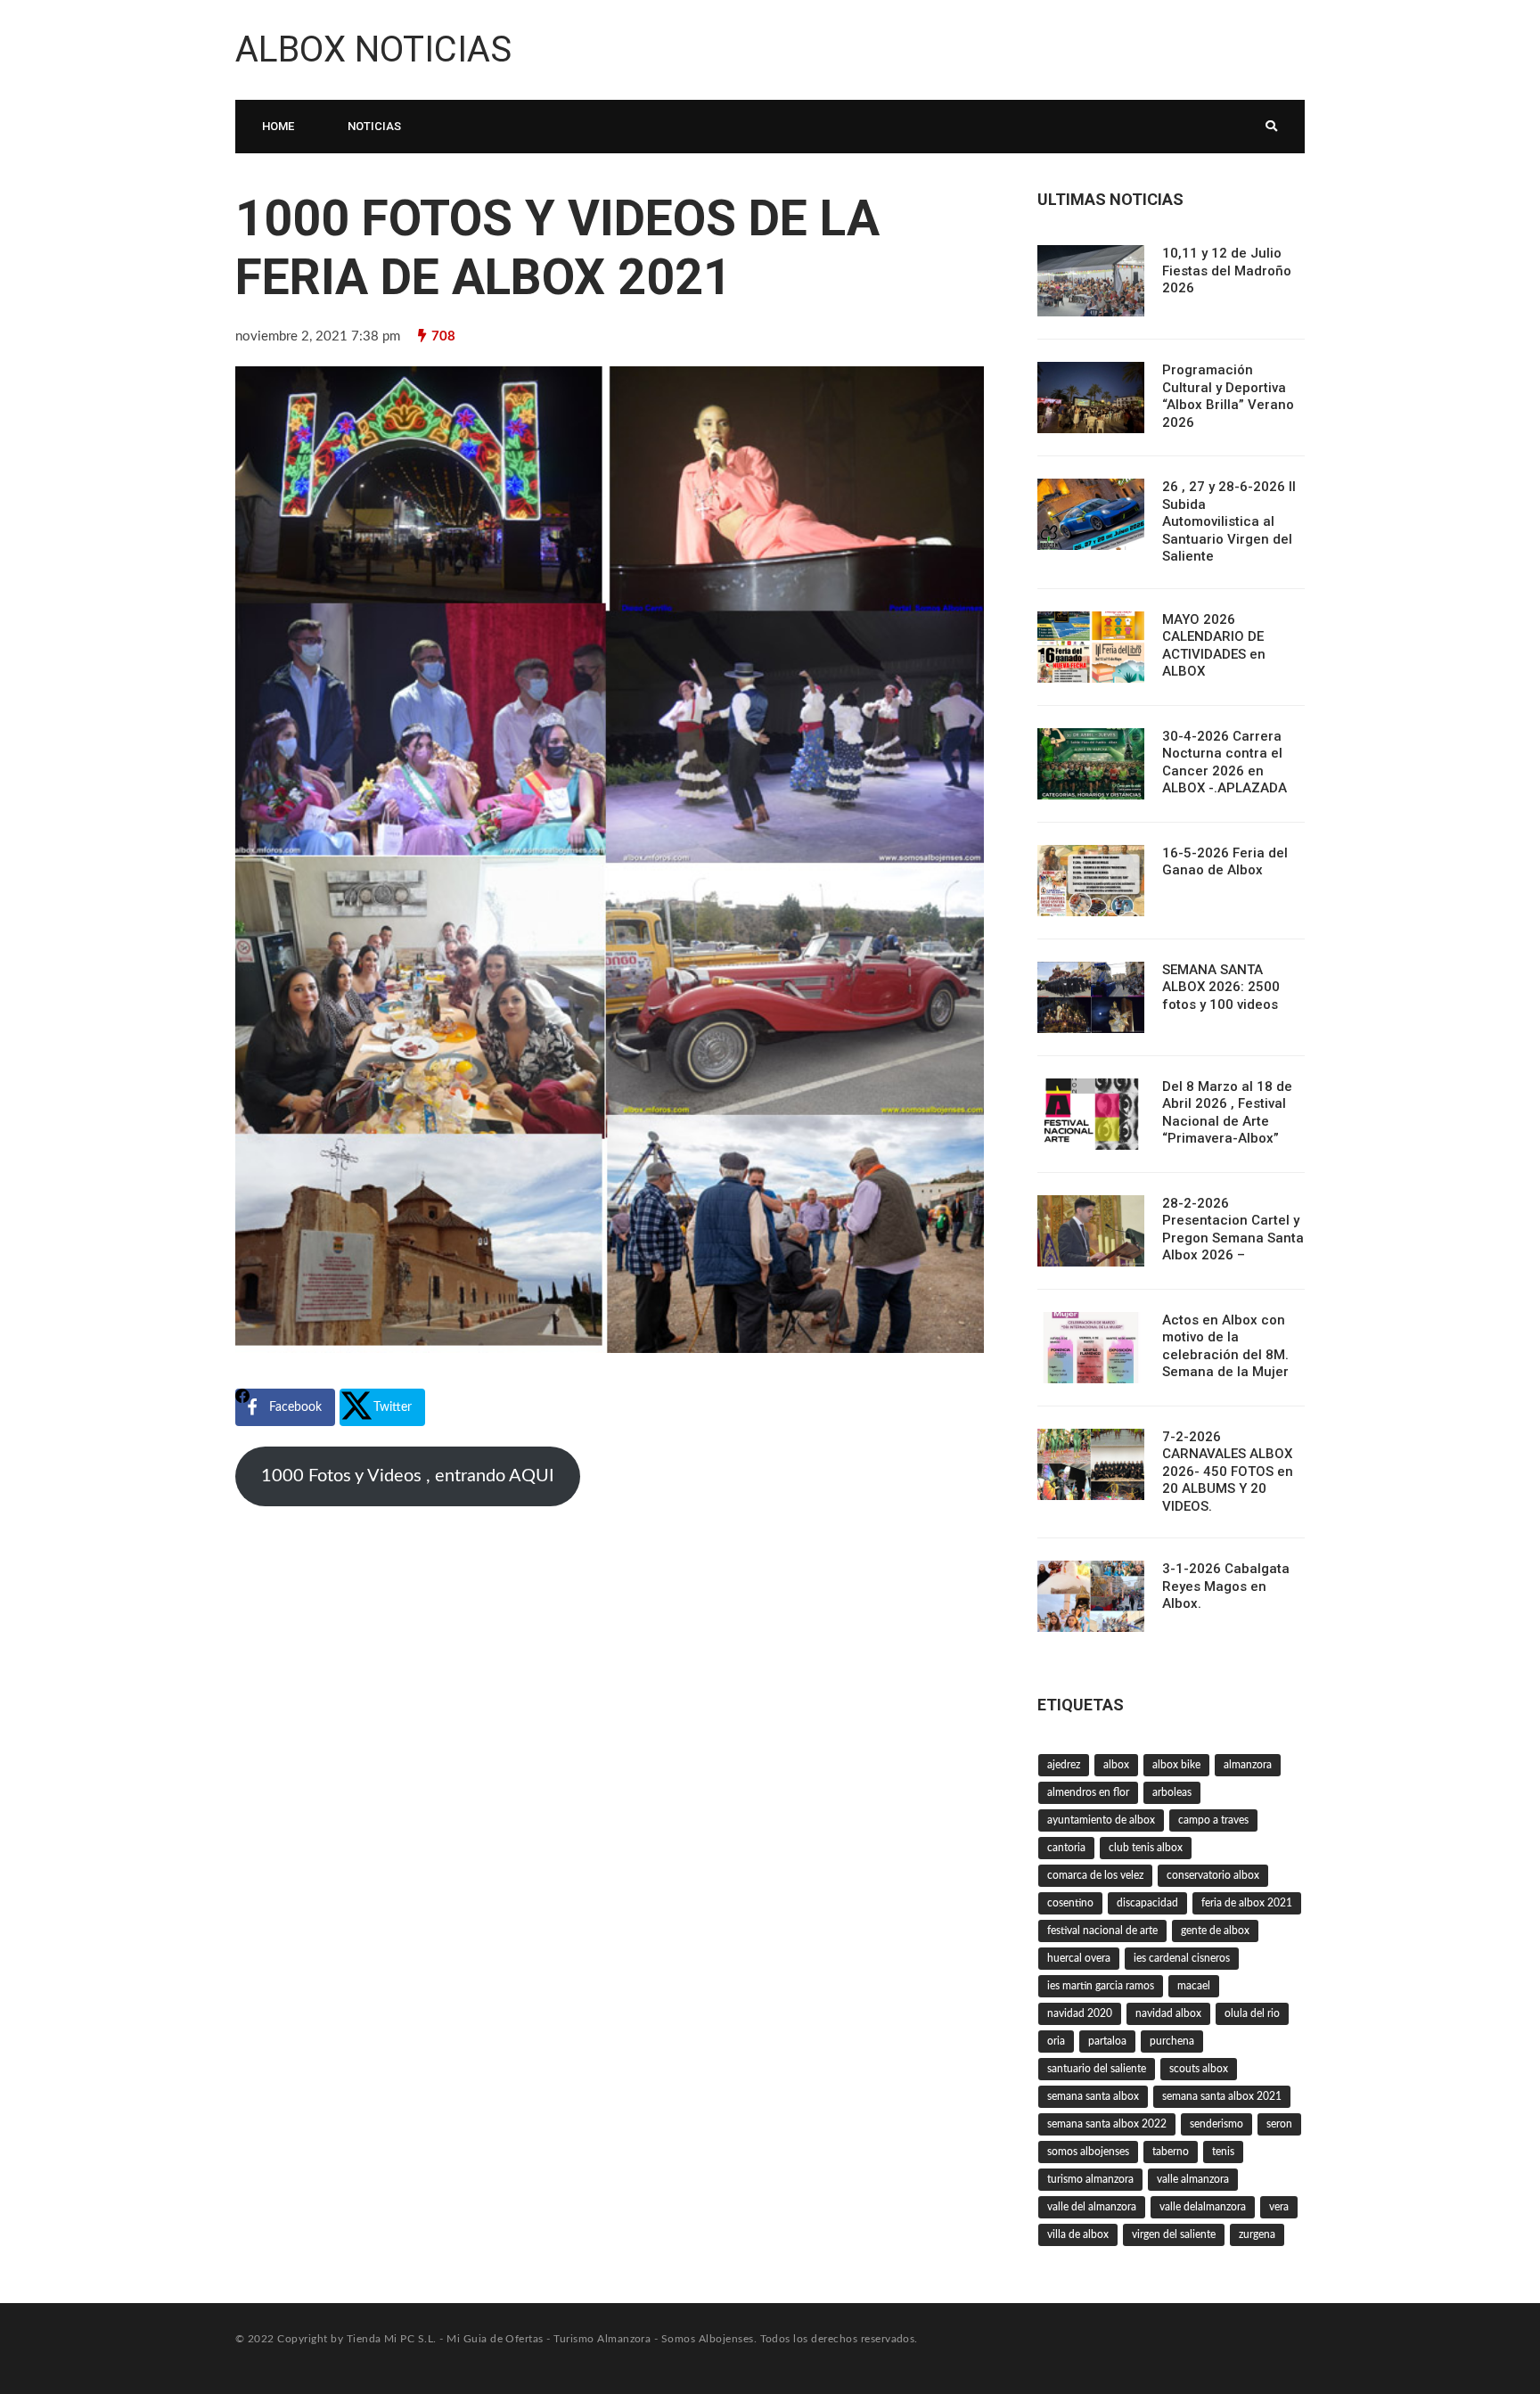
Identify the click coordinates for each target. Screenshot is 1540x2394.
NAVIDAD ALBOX (1168, 2013)
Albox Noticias (373, 49)
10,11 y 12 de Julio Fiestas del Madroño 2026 (1227, 271)
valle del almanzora (1092, 2207)
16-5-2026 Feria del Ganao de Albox (1225, 862)
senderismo (1216, 2124)
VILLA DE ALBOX (1078, 2234)
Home (278, 126)
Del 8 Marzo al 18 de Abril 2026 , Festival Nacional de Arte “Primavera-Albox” (1227, 1113)
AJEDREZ (1064, 1765)
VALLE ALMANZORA (1193, 2179)
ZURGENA (1257, 2234)
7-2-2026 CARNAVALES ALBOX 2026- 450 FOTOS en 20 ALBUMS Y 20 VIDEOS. (1228, 1472)
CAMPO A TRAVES (1213, 1820)
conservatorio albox (1213, 1875)
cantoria (1066, 1848)
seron (1279, 2124)
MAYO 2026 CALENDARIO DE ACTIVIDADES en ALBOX (1214, 646)
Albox (1116, 1765)
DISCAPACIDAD (1147, 1903)
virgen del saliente (1174, 2234)
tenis (1223, 2152)
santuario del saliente (1097, 2069)
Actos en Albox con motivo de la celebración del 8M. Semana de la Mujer (1225, 1346)
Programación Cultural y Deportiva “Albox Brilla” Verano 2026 (1228, 396)
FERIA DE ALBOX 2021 (1247, 1903)
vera (1279, 2207)
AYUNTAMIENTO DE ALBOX (1101, 1820)
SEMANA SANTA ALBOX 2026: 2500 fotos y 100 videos (1221, 987)
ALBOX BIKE (1176, 1765)
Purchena (1172, 2041)
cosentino (1070, 1903)
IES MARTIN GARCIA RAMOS (1101, 1986)
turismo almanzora (1090, 2179)
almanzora (1248, 1765)
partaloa (1107, 2041)
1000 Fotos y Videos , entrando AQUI (408, 1476)
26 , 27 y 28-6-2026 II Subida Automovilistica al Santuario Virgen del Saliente (1229, 521)
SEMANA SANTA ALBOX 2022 (1107, 2124)
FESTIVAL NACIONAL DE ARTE (1102, 1931)
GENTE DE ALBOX (1215, 1931)
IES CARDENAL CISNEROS (1182, 1958)
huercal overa (1079, 1958)
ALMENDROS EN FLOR (1088, 1792)
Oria (1056, 2041)
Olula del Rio (1252, 2013)
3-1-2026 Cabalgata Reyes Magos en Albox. (1226, 1586)
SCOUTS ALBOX (1199, 2069)
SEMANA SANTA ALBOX (1093, 2096)
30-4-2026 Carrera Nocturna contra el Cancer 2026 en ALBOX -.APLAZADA (1225, 762)
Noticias (374, 126)
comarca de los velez (1095, 1875)
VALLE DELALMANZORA (1203, 2207)
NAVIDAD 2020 (1080, 2013)
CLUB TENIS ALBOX (1146, 1848)
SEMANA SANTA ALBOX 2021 (1222, 2096)
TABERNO (1171, 2152)
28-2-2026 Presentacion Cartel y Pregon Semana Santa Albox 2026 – (1233, 1230)
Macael (1194, 1986)
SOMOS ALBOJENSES (1088, 2152)
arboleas (1172, 1792)
